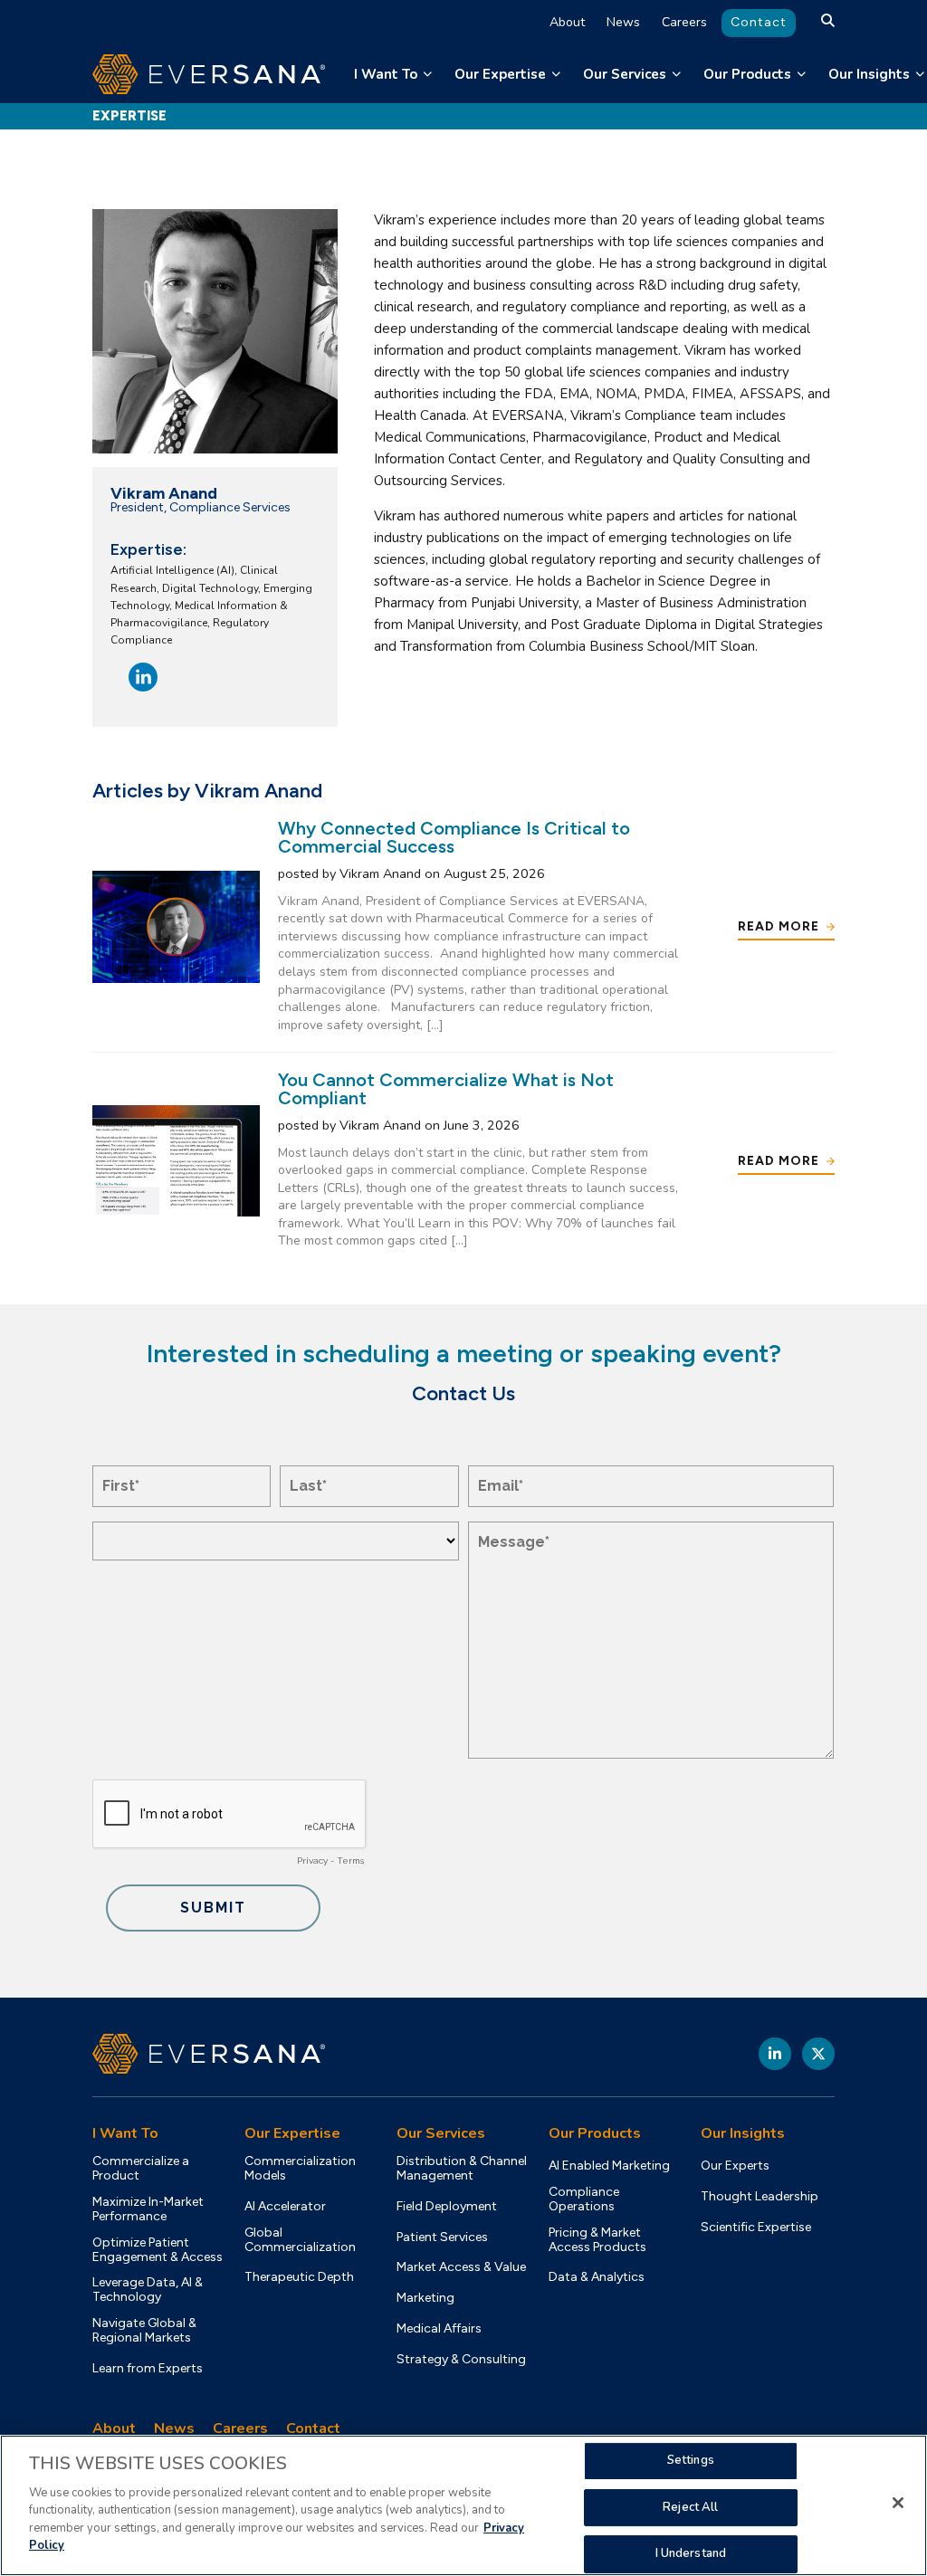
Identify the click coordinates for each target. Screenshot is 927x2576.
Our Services (625, 74)
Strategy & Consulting (461, 2360)
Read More (779, 926)
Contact (759, 22)
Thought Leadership (760, 2197)
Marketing (425, 2298)
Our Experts (735, 2166)
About (567, 22)
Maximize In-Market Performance (148, 2209)
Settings (691, 2460)
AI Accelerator (285, 2207)
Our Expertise (500, 74)
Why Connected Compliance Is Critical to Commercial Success (454, 837)
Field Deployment (447, 2207)
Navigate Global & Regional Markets (144, 2331)
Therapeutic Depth (299, 2277)
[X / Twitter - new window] (818, 2054)
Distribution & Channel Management (462, 2169)
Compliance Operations (584, 2199)
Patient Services (442, 2237)
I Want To (386, 74)
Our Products (747, 74)
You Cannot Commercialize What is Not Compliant (446, 1089)
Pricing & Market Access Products (597, 2240)
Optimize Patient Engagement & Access (158, 2250)
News (623, 22)
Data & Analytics (597, 2277)
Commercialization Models (300, 2169)
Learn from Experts (148, 2369)
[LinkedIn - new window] (775, 2054)
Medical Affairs (439, 2329)
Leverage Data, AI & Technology (148, 2290)
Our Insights (869, 74)
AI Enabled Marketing (609, 2166)
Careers (684, 22)
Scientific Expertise (756, 2228)
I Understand (691, 2553)
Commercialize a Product (141, 2169)
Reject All (690, 2507)
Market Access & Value (461, 2267)
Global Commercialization (300, 2240)
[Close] (898, 2503)
